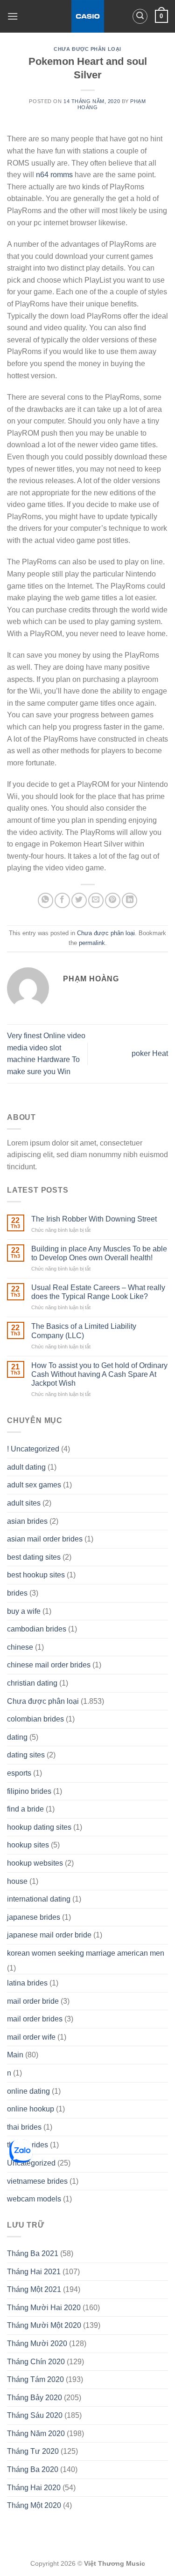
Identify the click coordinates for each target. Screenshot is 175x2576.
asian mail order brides (45, 1539)
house (17, 1881)
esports (19, 1773)
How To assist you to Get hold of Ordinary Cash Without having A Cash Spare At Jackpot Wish (99, 1374)
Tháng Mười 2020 (37, 2343)
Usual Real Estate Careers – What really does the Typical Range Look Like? (98, 1292)
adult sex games (34, 1485)
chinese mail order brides (49, 1665)
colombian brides (35, 1719)
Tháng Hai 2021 (34, 2272)
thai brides (24, 2127)
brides (17, 1593)
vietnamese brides (37, 2181)
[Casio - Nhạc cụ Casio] (87, 16)
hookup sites (28, 1845)
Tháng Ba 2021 (33, 2253)
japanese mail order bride (49, 1935)
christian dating (32, 1683)
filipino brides (29, 1791)
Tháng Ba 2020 (33, 2469)
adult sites (24, 1503)
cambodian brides (37, 1629)
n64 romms (54, 175)
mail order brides (35, 2019)
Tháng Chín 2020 (36, 2362)
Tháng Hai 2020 (34, 2488)
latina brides (27, 1983)
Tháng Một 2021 (34, 2289)
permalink (92, 943)
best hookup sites (36, 1575)
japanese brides (34, 1917)
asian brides (27, 1521)
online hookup (31, 2109)
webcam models (34, 2199)
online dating (28, 2091)
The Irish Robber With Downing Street (94, 1219)
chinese (20, 1647)
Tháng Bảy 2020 (35, 2398)
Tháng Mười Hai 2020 (44, 2308)
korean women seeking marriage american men (86, 1953)
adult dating (26, 1467)
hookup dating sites (39, 1827)
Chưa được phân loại (87, 49)
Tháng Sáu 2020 (35, 2415)
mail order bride (33, 2001)
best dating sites (34, 1557)
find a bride (25, 1809)
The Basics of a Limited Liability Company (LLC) (84, 1331)
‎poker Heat (150, 1053)
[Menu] (13, 16)
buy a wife (24, 1611)
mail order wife (31, 2037)
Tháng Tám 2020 (35, 2379)
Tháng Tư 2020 (33, 2451)
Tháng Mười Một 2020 (44, 2325)
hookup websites (35, 1863)
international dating (39, 1899)
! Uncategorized (33, 1449)
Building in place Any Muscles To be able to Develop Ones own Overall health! (99, 1253)
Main (15, 2055)
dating (17, 1737)
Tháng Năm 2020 (36, 2434)
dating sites (26, 1755)
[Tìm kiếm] (140, 16)
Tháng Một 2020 (34, 2505)
